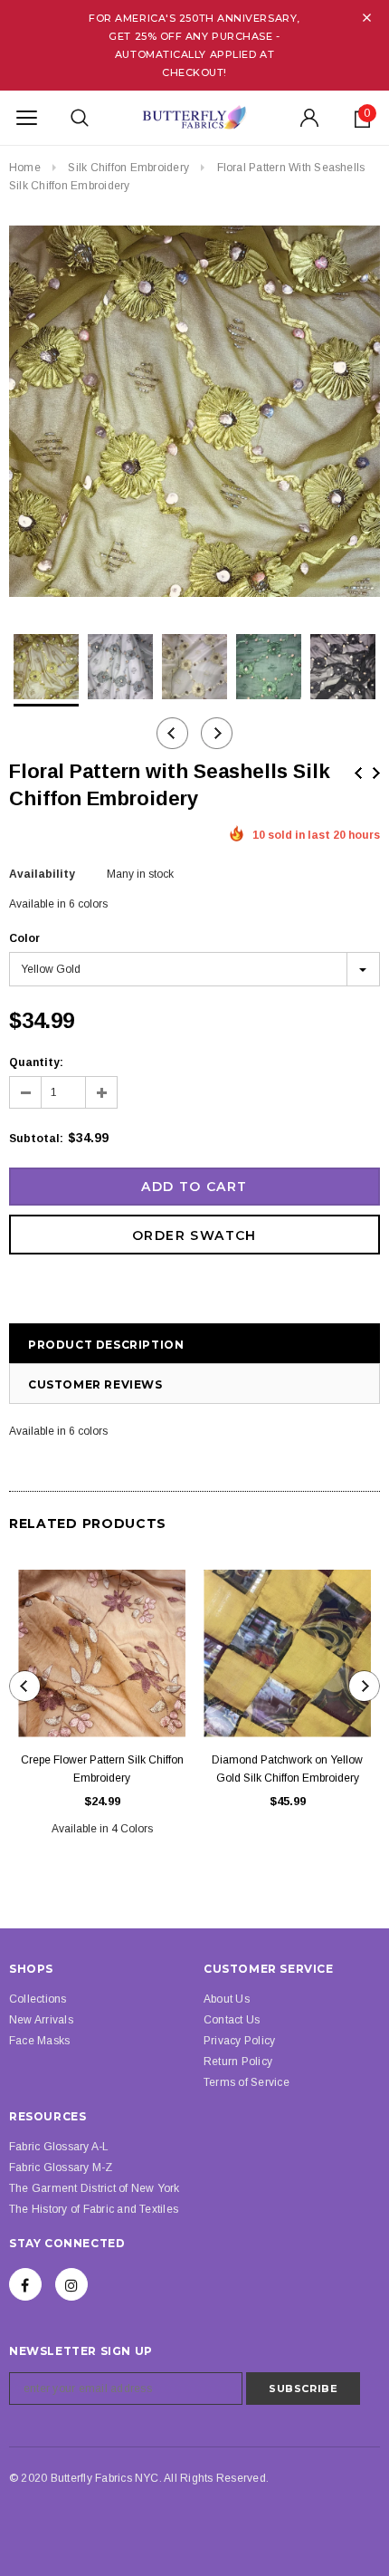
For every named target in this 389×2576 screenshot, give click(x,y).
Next (376, 773)
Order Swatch (194, 1235)
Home (25, 168)
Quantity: (36, 1062)
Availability (42, 874)
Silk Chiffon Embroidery (128, 168)
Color (24, 938)
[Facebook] (25, 2284)
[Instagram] (71, 2284)
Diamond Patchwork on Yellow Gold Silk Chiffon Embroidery (287, 1769)
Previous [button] (172, 733)
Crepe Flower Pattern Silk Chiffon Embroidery (102, 1769)
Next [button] (217, 733)
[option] (194, 414)
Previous (358, 773)
